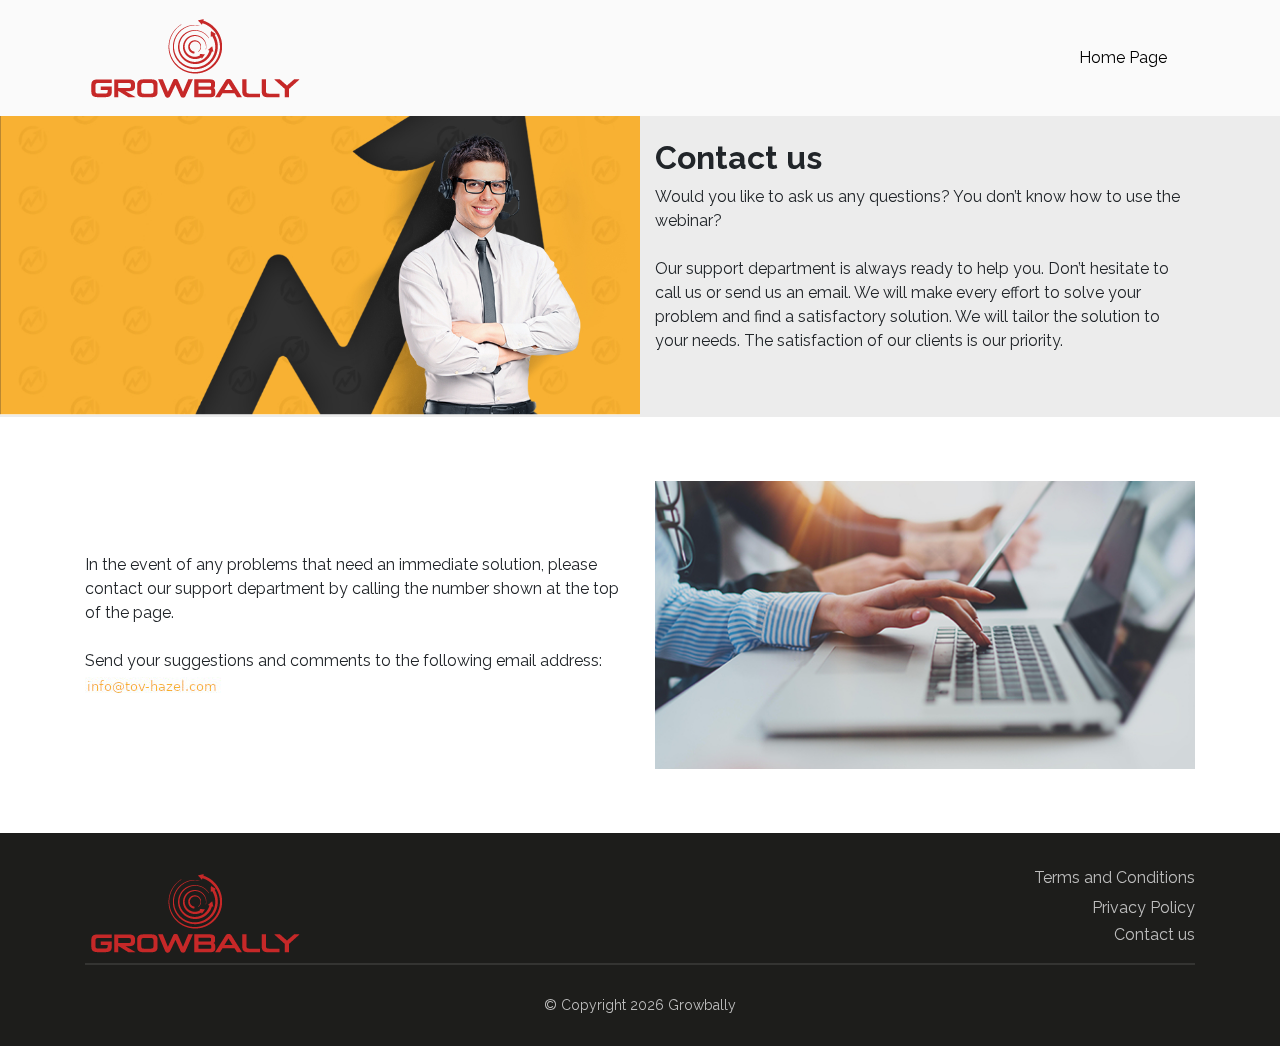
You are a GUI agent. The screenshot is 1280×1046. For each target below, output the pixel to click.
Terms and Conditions (1114, 877)
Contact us (1154, 934)
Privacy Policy (1143, 907)
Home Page (1123, 57)
